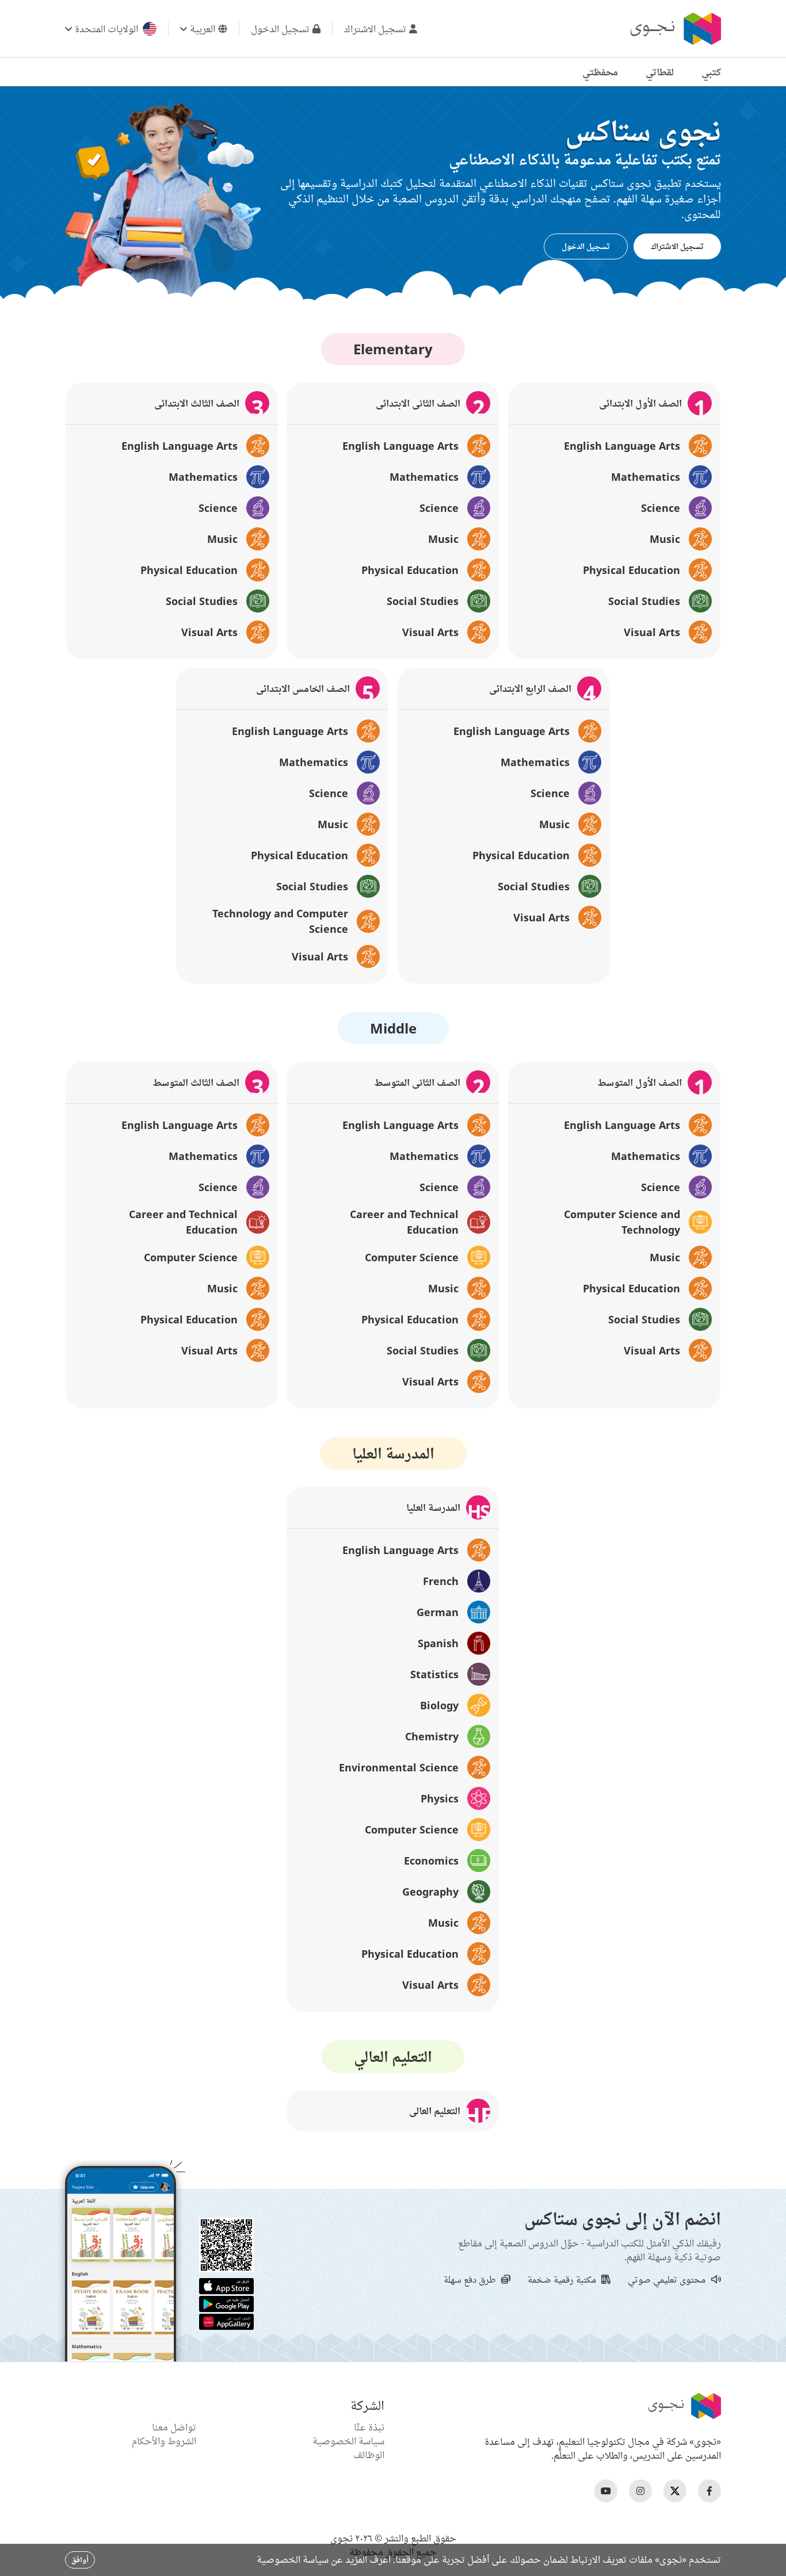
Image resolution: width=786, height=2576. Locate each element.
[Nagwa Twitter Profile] (675, 2491)
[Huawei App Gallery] (226, 2321)
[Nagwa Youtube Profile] (606, 2491)
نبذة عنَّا (369, 2427)
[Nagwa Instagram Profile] (640, 2491)
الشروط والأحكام (164, 2441)
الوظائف (369, 2455)
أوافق (80, 2560)
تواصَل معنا (174, 2427)
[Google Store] (226, 2303)
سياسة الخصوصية (348, 2441)
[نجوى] (674, 29)
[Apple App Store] (226, 2285)
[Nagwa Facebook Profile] (709, 2491)
